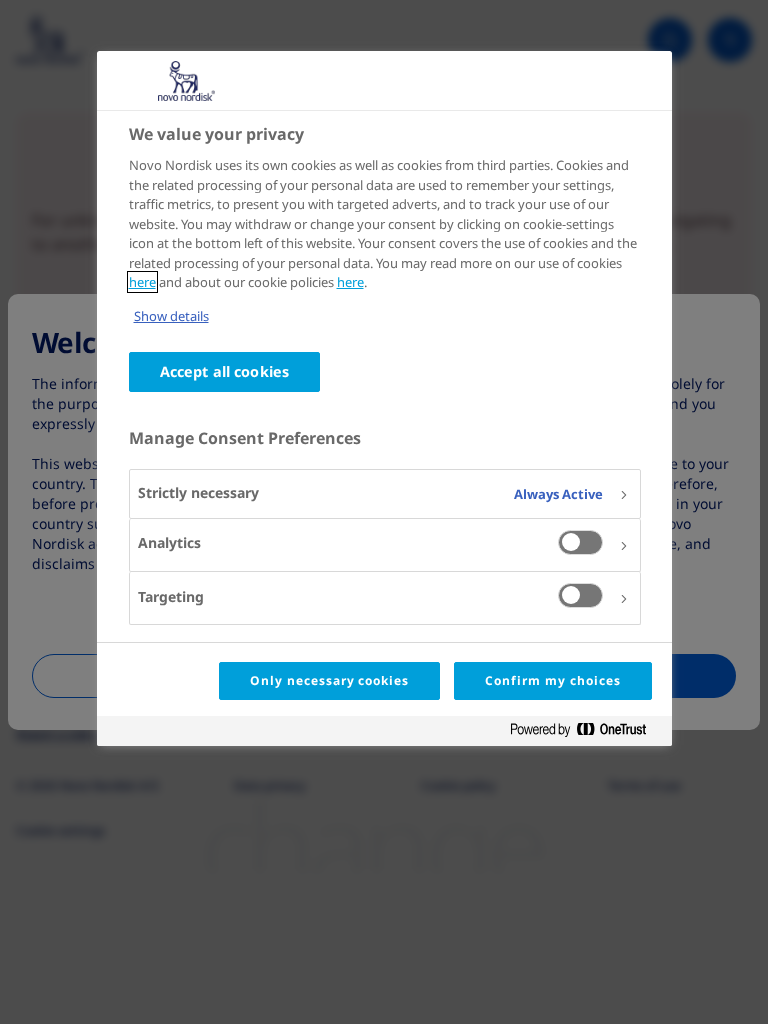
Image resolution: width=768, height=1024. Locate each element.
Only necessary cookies (329, 680)
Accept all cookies (225, 371)
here (142, 282)
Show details (171, 316)
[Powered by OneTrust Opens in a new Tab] (586, 733)
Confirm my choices (552, 680)
